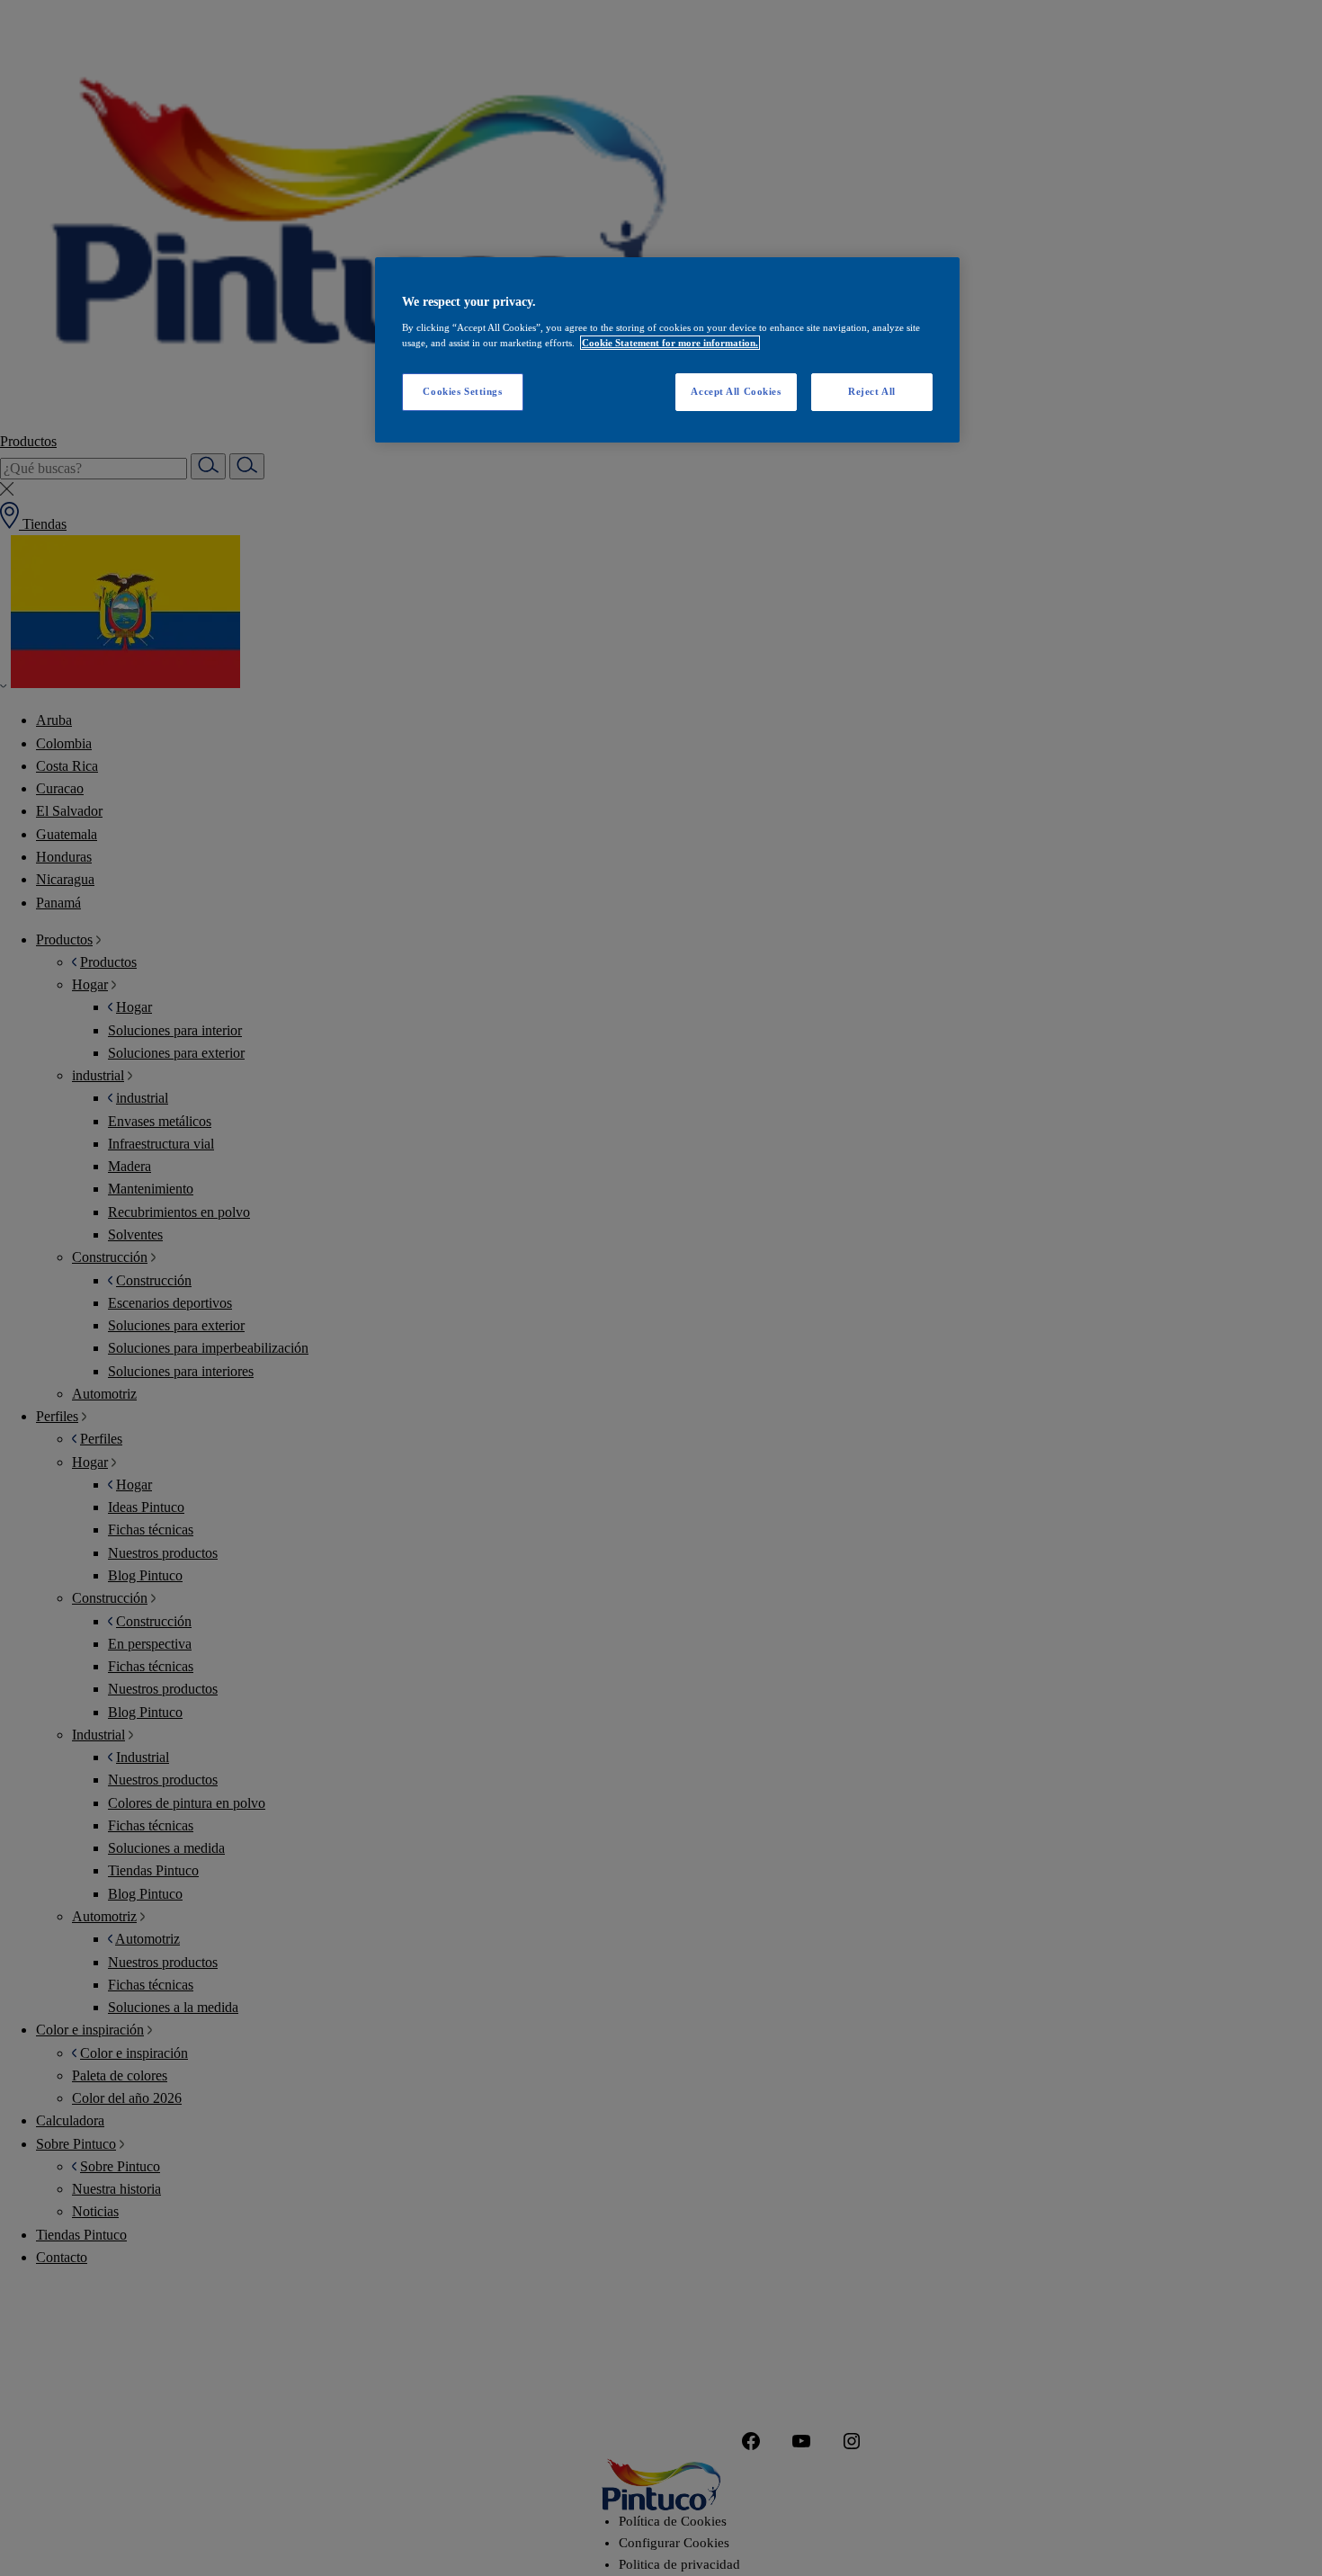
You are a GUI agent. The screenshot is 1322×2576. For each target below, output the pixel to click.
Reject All (872, 391)
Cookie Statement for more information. (670, 343)
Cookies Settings (462, 391)
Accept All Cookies (736, 391)
